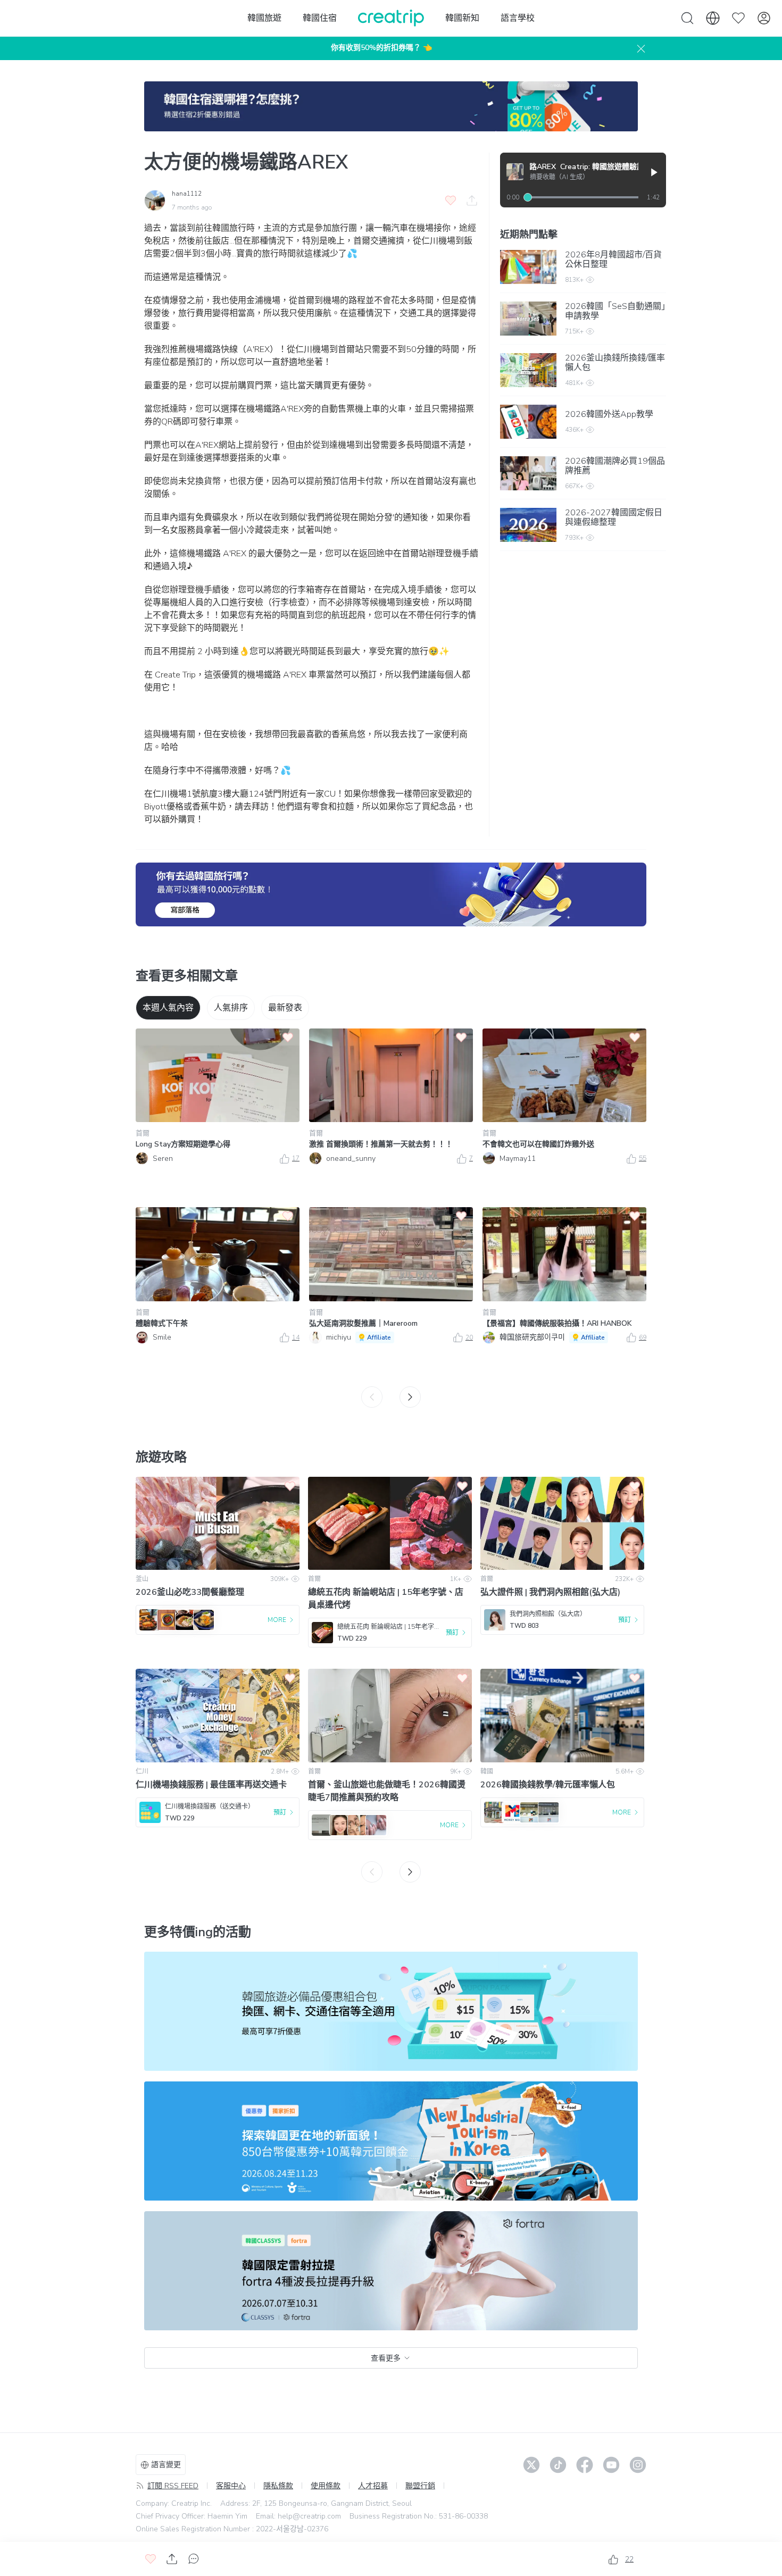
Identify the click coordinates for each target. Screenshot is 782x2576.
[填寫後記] (391, 894)
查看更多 (386, 2358)
